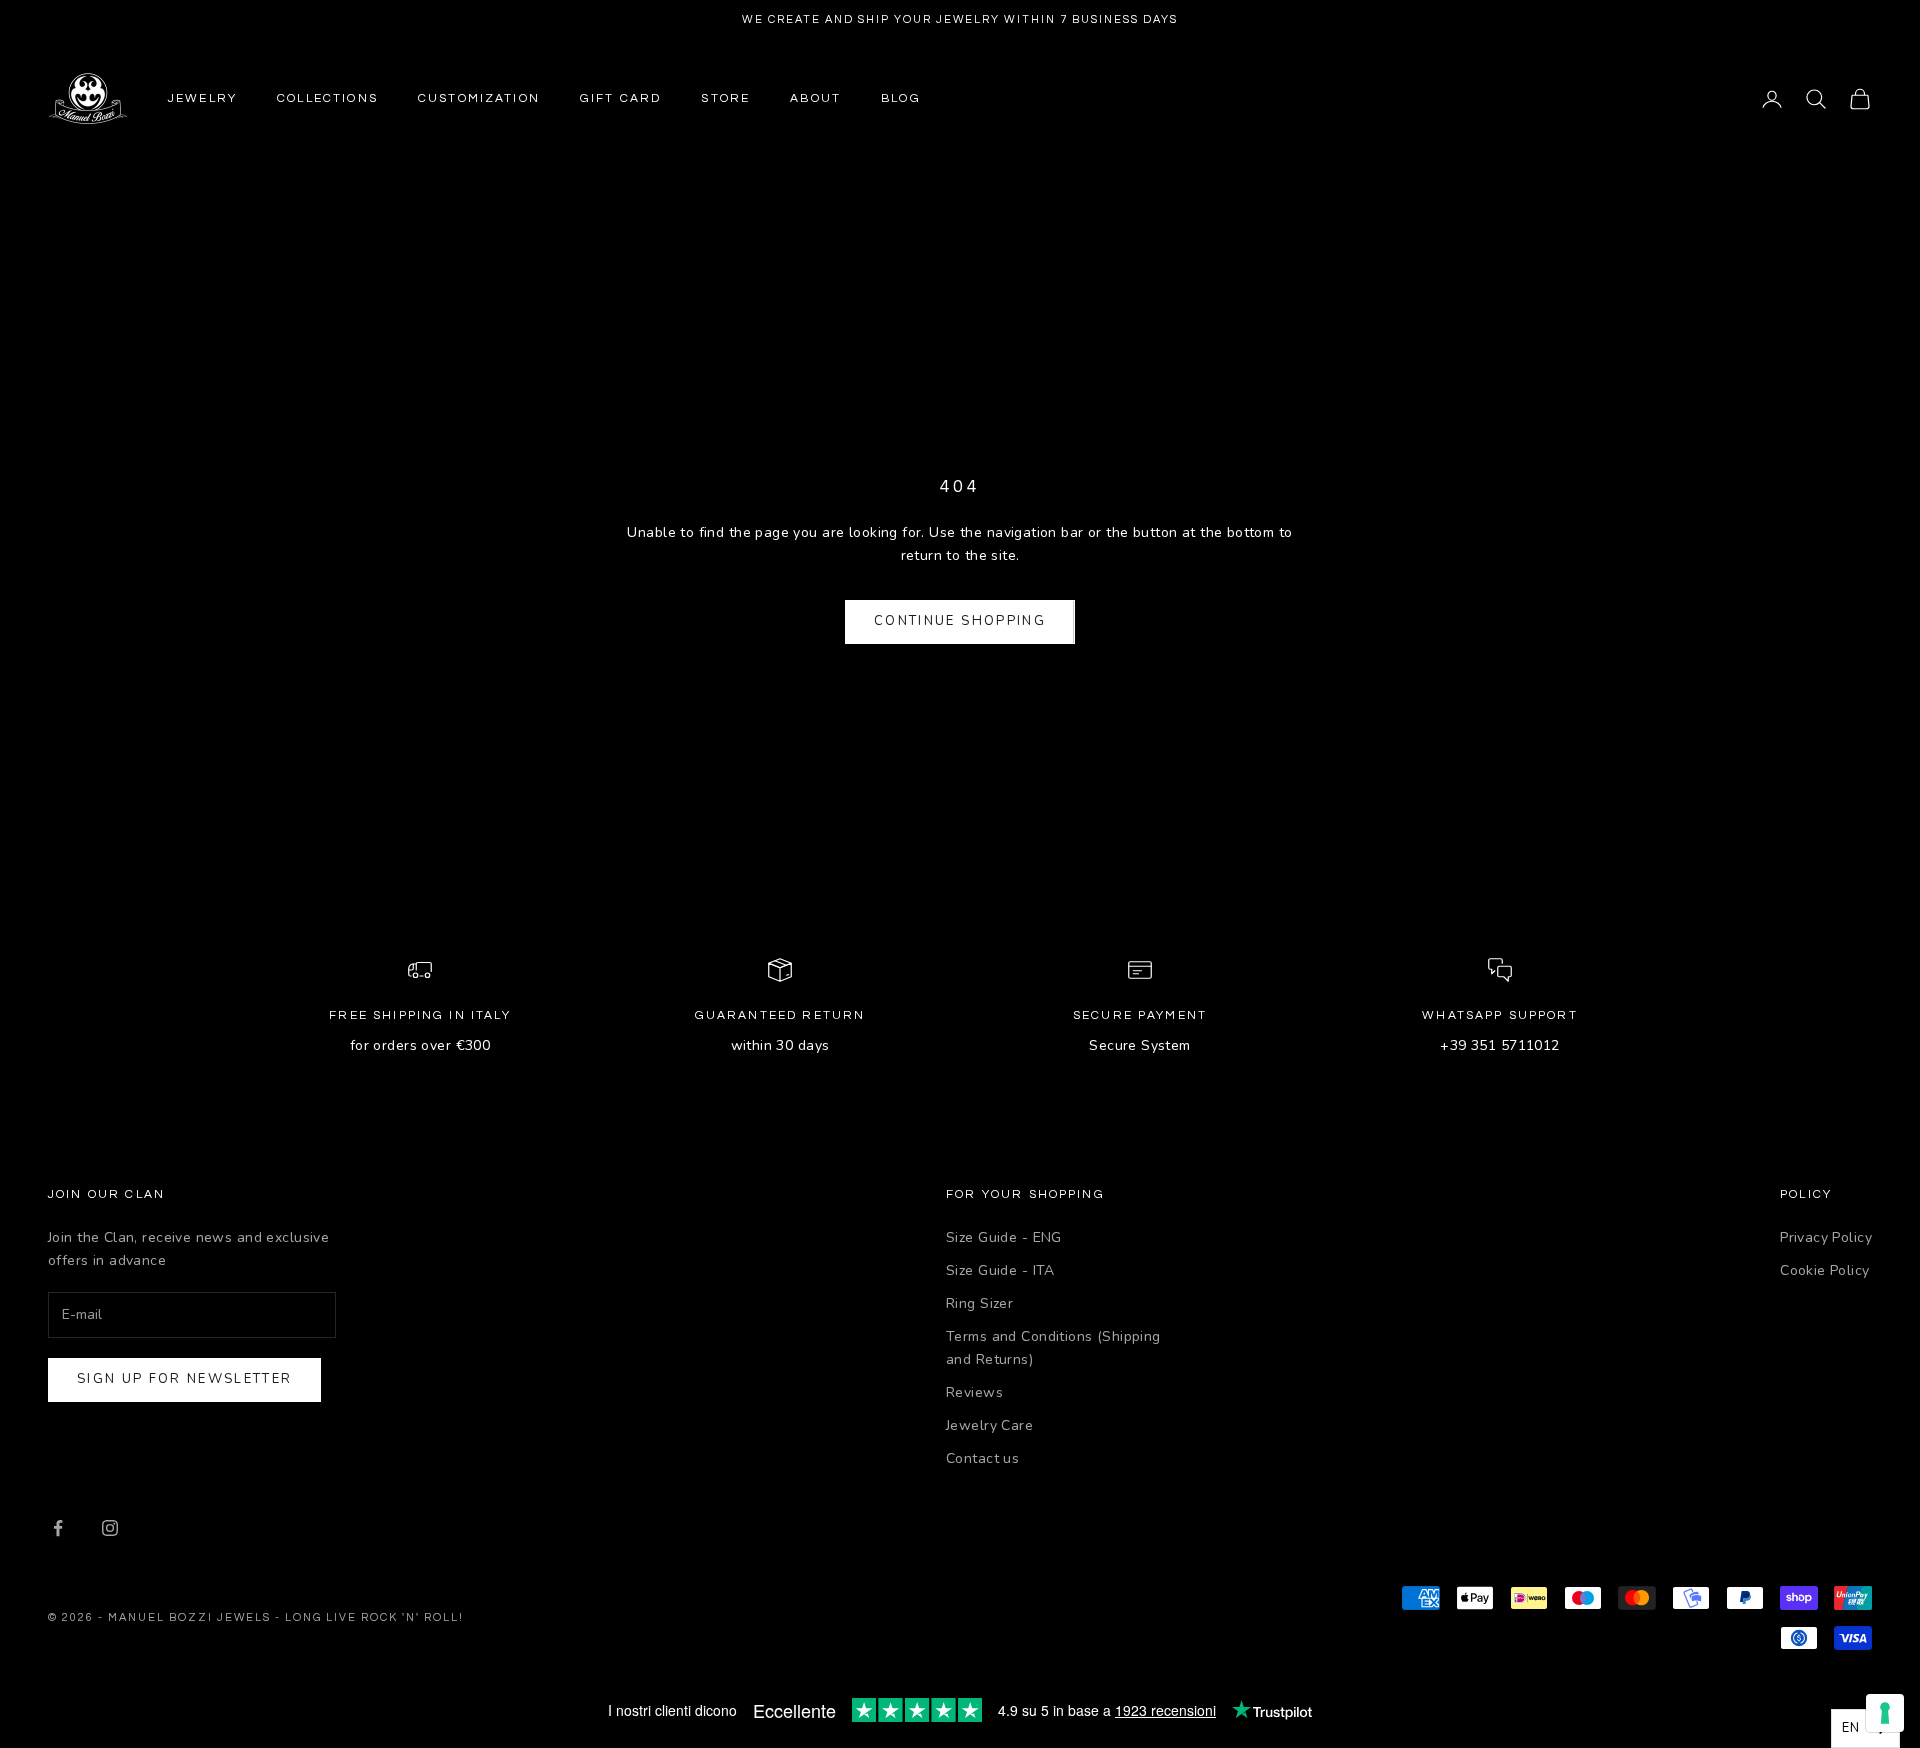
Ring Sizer (979, 1303)
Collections (327, 98)
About (815, 98)
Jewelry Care (989, 1425)
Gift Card (620, 98)
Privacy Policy (1826, 1237)
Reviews (974, 1392)
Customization (479, 98)
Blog (901, 98)
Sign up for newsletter (184, 1379)
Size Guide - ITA (1000, 1270)
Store (725, 98)
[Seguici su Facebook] (58, 1528)
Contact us (982, 1458)
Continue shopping (960, 621)
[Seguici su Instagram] (110, 1528)
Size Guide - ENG (1004, 1237)
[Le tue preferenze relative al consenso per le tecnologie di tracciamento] (1885, 1713)
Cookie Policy (1824, 1270)
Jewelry (202, 98)
